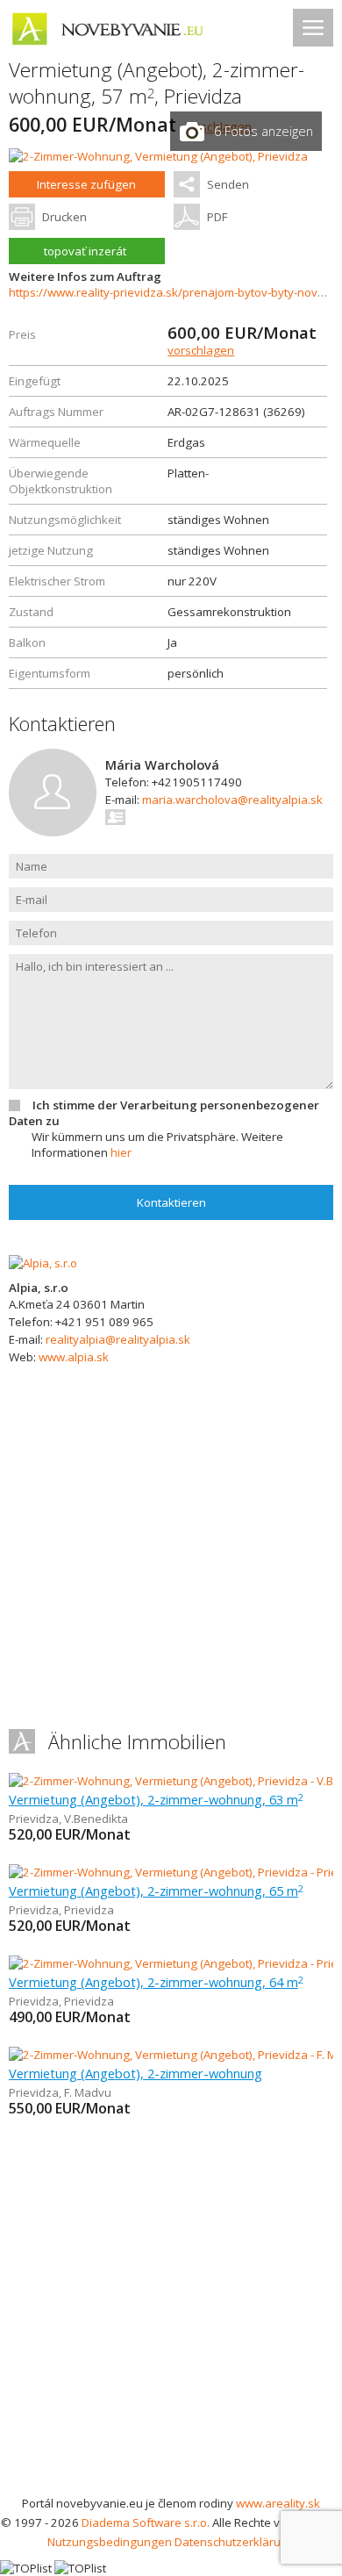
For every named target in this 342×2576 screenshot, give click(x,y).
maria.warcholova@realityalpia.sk (232, 800)
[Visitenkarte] (116, 817)
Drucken (64, 217)
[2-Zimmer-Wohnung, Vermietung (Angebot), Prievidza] (158, 156)
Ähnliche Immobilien (137, 1742)
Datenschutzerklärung (235, 2542)
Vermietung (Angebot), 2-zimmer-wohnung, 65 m (156, 1891)
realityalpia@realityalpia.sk (118, 1339)
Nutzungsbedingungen (110, 2542)
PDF (217, 217)
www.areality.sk (278, 2503)
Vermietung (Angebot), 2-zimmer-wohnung (135, 2073)
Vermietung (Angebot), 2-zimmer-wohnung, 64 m (156, 1982)
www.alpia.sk (74, 1357)
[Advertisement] (171, 2314)
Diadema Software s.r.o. (146, 2522)
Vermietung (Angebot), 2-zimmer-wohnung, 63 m (156, 1799)
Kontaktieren (171, 1202)
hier (121, 1152)
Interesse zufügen (86, 184)
